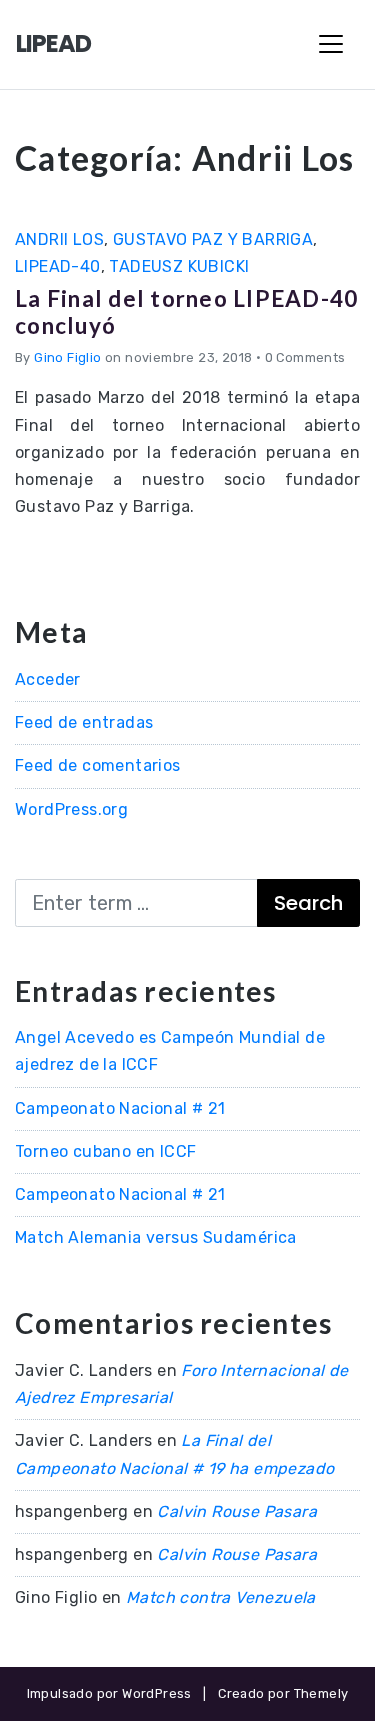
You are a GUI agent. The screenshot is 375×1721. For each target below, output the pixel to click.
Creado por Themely (283, 1693)
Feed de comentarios (98, 765)
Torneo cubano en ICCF (105, 1151)
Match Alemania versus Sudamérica (156, 1237)
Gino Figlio (67, 357)
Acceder (48, 679)
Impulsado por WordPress (109, 1693)
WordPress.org (71, 809)
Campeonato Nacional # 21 (120, 1108)
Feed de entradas (84, 722)
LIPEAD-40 (58, 266)
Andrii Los (59, 239)
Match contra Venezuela (221, 1597)
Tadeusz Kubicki (179, 266)
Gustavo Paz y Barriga (213, 239)
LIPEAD (53, 43)
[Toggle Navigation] (331, 44)
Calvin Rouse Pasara (237, 1511)
